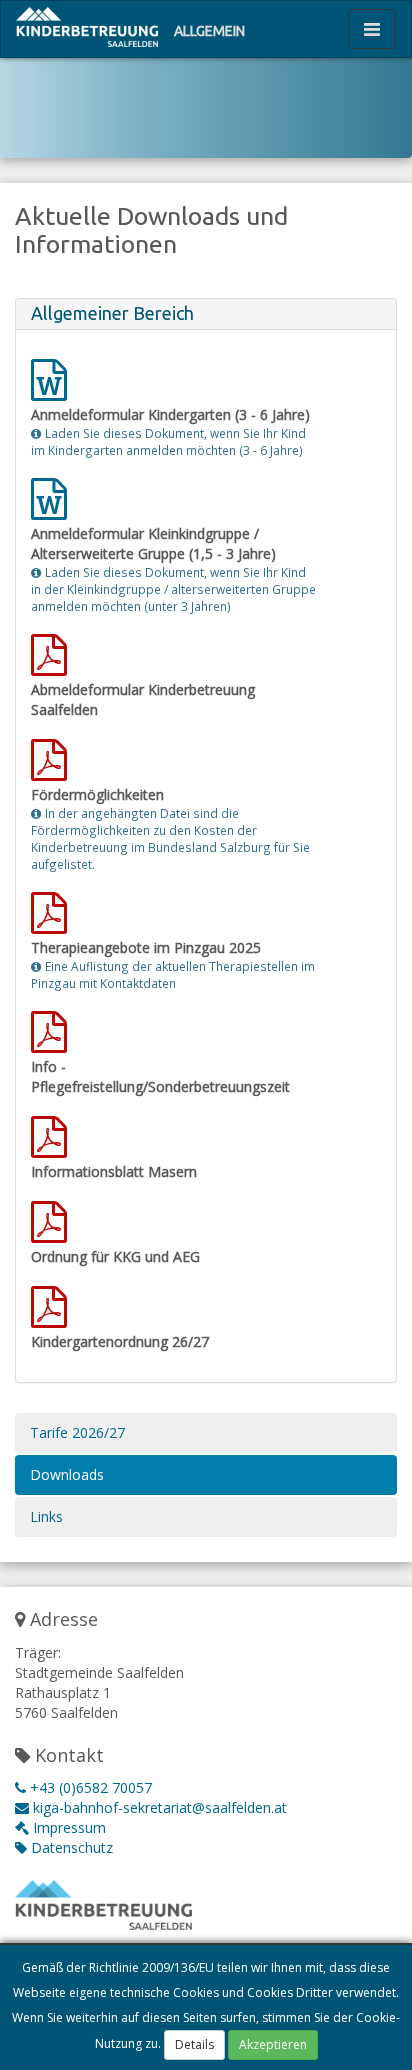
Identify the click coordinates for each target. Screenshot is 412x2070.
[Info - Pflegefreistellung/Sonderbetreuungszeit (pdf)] (51, 1041)
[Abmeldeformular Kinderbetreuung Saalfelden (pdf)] (51, 664)
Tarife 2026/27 (77, 1432)
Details (194, 2044)
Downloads (67, 1474)
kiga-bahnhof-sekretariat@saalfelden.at (158, 1807)
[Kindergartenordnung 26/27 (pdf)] (51, 1316)
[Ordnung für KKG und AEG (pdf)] (51, 1231)
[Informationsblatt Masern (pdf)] (51, 1146)
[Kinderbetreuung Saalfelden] (87, 26)
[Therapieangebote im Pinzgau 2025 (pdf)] (51, 922)
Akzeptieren (273, 2044)
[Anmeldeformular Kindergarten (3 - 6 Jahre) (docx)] (51, 389)
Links (46, 1516)
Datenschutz (70, 1847)
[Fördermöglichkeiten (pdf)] (51, 769)
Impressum (67, 1827)
